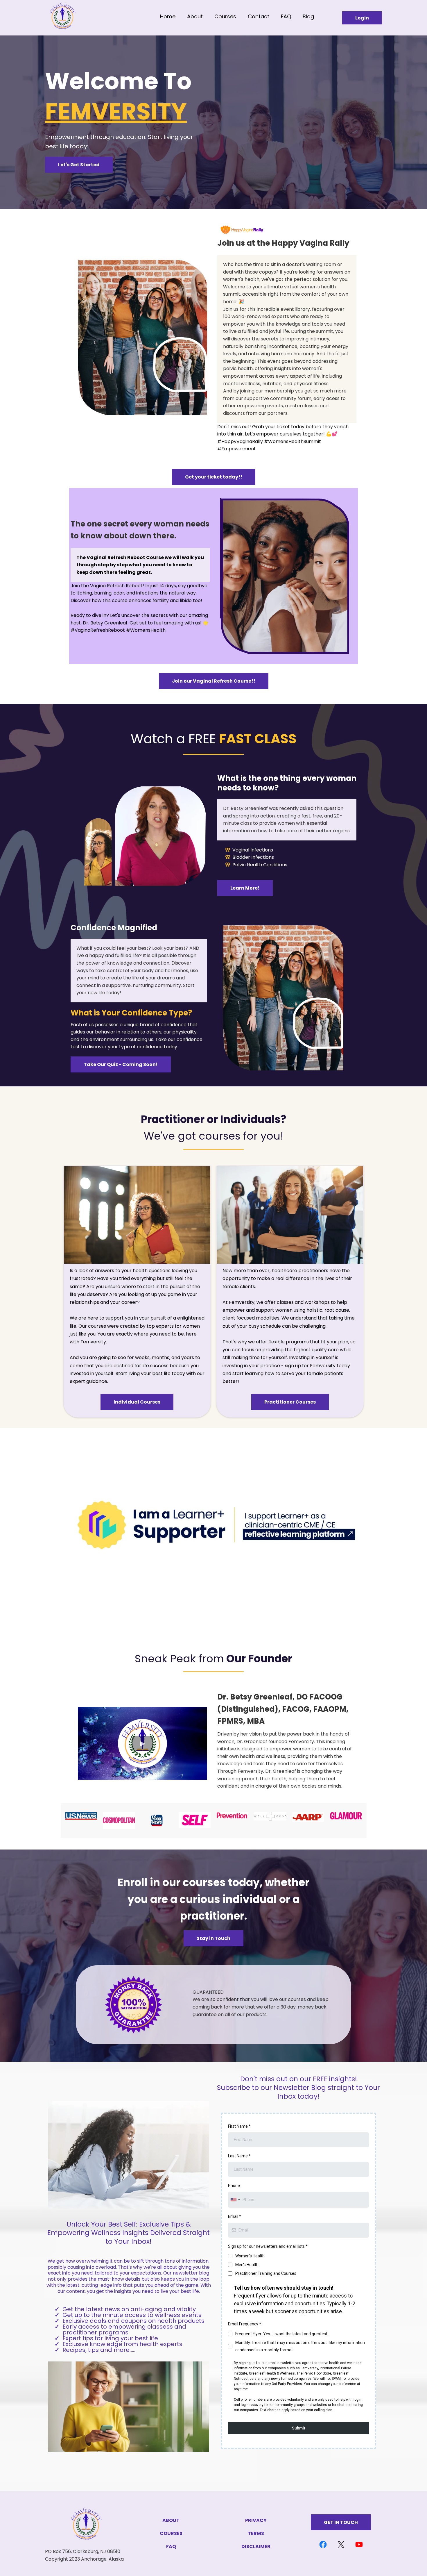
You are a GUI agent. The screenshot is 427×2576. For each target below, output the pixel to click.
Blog (308, 16)
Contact (259, 16)
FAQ (286, 16)
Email (235, 2216)
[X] (341, 2544)
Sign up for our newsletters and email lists (268, 2246)
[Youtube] (359, 2544)
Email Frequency (245, 2324)
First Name (239, 2126)
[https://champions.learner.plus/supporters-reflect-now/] (214, 1527)
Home (168, 16)
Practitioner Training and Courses (266, 2273)
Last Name (239, 2156)
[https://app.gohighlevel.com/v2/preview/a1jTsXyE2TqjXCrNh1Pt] (98, 17)
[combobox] (235, 2200)
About (195, 16)
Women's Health (250, 2256)
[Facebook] (323, 2544)
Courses (225, 16)
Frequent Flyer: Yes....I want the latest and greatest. (282, 2334)
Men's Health (247, 2265)
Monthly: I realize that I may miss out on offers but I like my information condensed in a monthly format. (300, 2346)
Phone (234, 2186)
